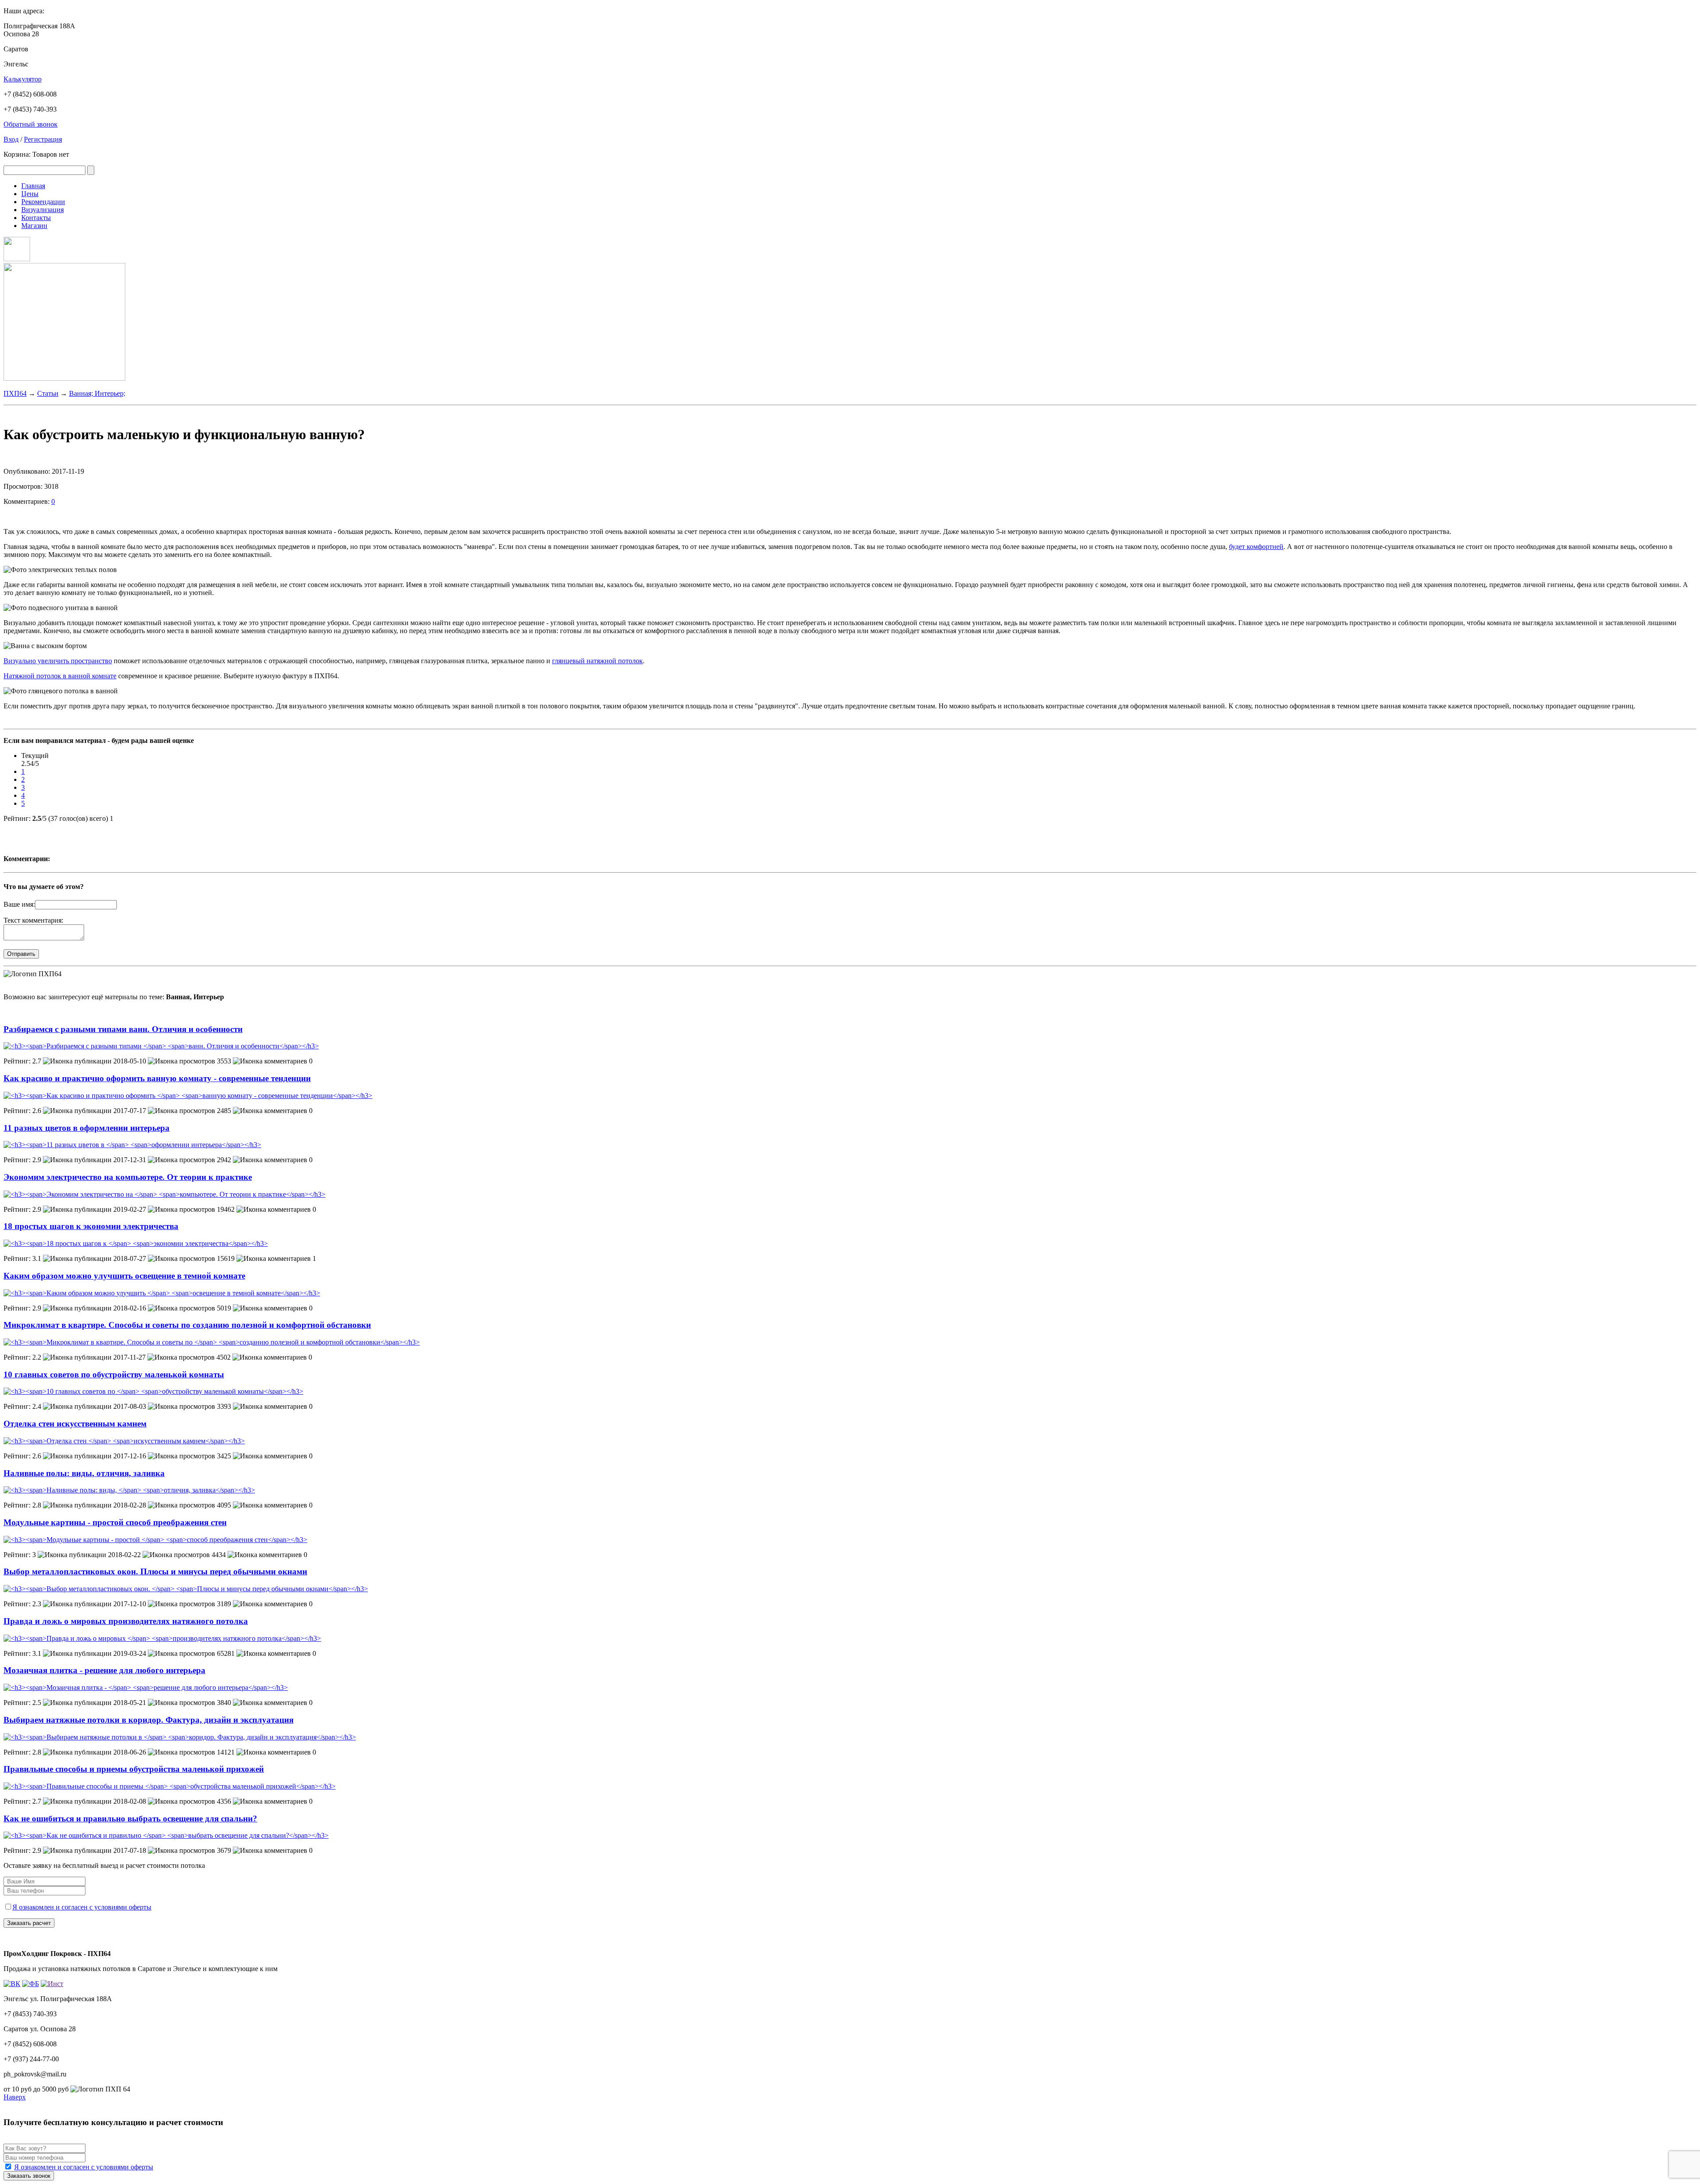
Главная (33, 186)
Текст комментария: (33, 920)
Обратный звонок (31, 124)
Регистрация (43, 139)
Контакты (36, 218)
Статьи (48, 393)
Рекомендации (43, 202)
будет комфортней (1256, 547)
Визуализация (42, 210)
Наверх (15, 2097)
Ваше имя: (19, 904)
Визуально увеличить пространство (58, 661)
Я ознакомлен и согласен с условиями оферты (82, 1907)
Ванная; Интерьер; (97, 393)
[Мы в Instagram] (17, 259)
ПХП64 (15, 393)
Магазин (34, 226)
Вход (11, 139)
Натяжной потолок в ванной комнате (60, 676)
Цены (30, 194)
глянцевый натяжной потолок (597, 661)
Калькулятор (23, 79)
